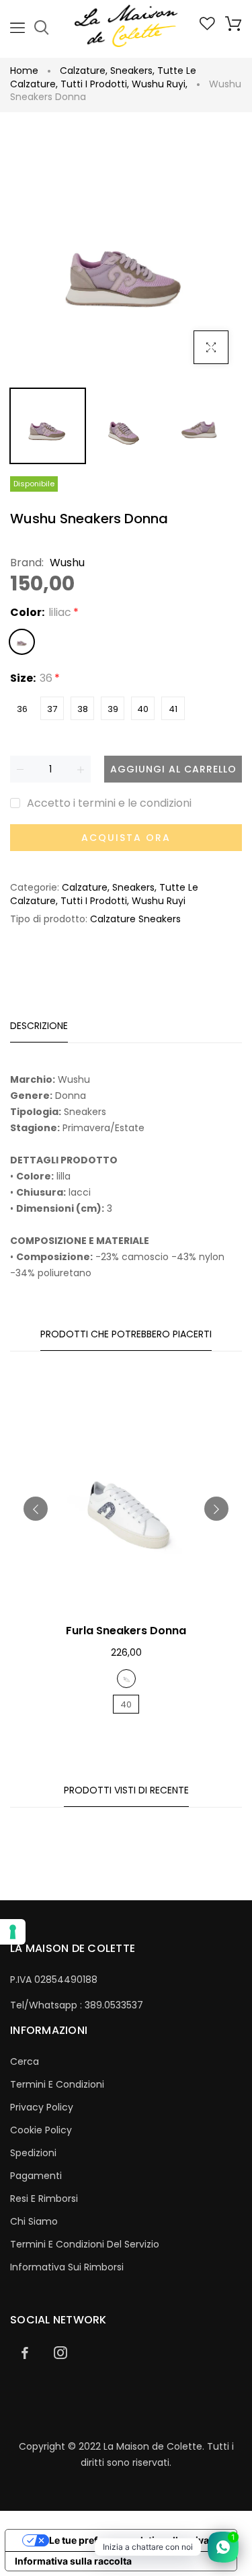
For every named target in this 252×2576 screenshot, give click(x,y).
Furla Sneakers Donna (126, 1631)
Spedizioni (33, 2153)
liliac (22, 642)
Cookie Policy (41, 2130)
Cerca (25, 2061)
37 (52, 709)
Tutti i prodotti (95, 84)
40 (143, 709)
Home (24, 71)
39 (113, 709)
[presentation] (36, 1509)
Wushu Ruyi (160, 84)
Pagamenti (36, 2176)
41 (173, 709)
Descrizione (39, 1026)
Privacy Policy (42, 2107)
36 (22, 709)
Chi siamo (34, 2221)
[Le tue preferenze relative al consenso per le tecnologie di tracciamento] (13, 1932)
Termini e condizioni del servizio (85, 2244)
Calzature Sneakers (135, 919)
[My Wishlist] (207, 27)
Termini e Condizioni (57, 2084)
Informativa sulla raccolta (73, 2561)
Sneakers (132, 71)
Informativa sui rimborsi (67, 2267)
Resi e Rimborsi (44, 2199)
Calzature (84, 71)
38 (83, 709)
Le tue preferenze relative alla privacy (134, 2540)
